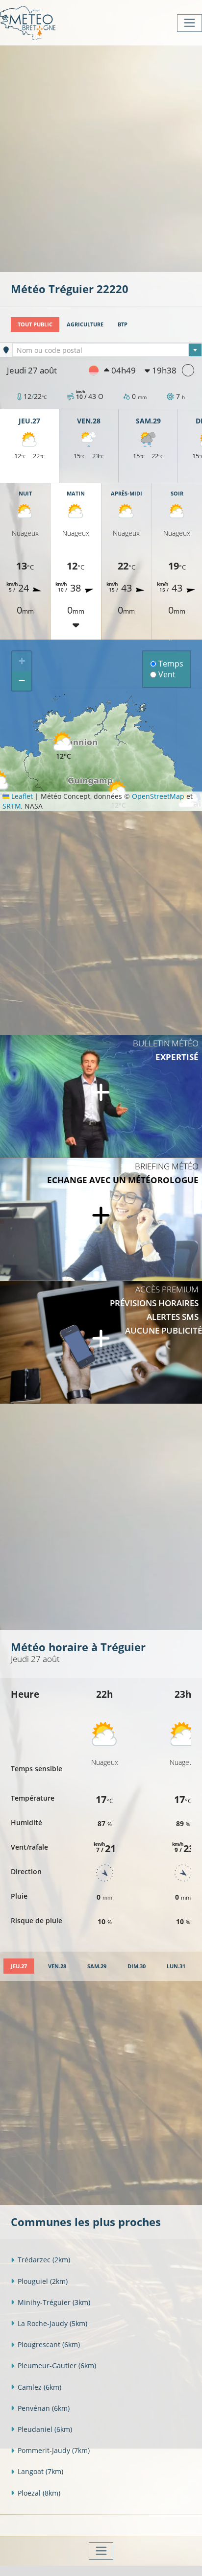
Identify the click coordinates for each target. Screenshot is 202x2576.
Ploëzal (39, 2493)
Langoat (40, 2471)
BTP (123, 324)
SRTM (12, 806)
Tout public (35, 324)
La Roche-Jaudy (52, 2323)
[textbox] (107, 350)
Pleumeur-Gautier (57, 2365)
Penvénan (44, 2408)
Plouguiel (43, 2281)
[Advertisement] (101, 158)
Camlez (39, 2387)
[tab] (19, 1966)
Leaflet (21, 796)
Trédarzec (44, 2260)
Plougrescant (49, 2344)
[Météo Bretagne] (28, 23)
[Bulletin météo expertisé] (101, 1096)
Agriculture (85, 324)
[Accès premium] (101, 1342)
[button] (63, 746)
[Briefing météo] (101, 1219)
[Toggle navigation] (189, 23)
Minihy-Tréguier (54, 2302)
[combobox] (107, 350)
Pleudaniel (45, 2429)
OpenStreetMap (158, 796)
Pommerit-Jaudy (54, 2450)
